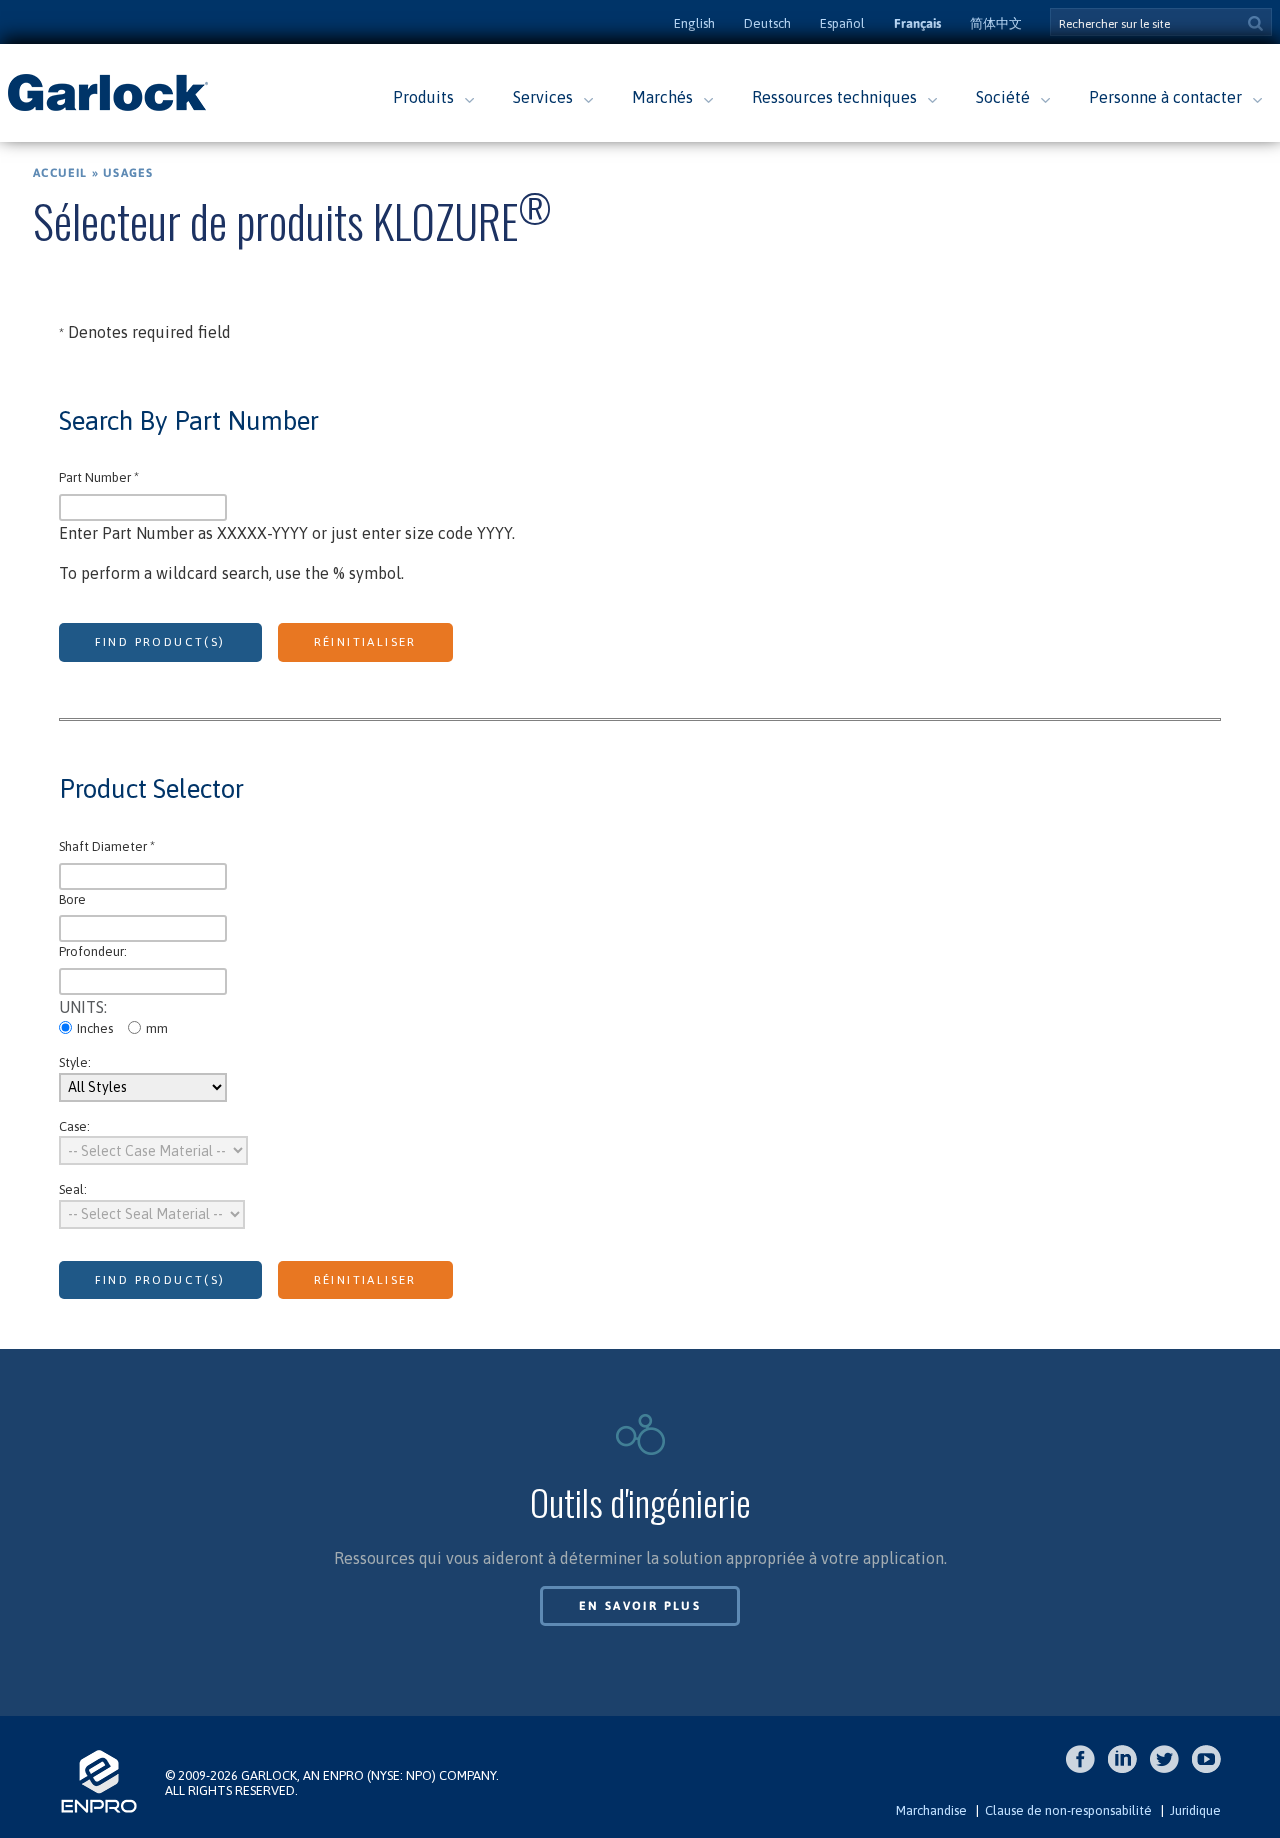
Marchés (662, 97)
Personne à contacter (1165, 97)
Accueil (60, 173)
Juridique (1195, 1810)
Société (1003, 97)
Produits (423, 97)
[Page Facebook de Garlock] (1085, 1769)
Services (543, 97)
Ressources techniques (834, 97)
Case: (74, 1126)
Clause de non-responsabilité (1068, 1810)
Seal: (73, 1189)
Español (842, 23)
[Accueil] (108, 109)
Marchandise (931, 1810)
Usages (128, 173)
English (694, 23)
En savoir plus (640, 1606)
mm (157, 1028)
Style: (75, 1062)
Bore (72, 899)
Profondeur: (93, 951)
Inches (95, 1028)
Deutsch (767, 23)
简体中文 (996, 23)
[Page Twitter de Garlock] (1169, 1769)
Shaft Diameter (107, 846)
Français (917, 23)
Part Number (99, 477)
